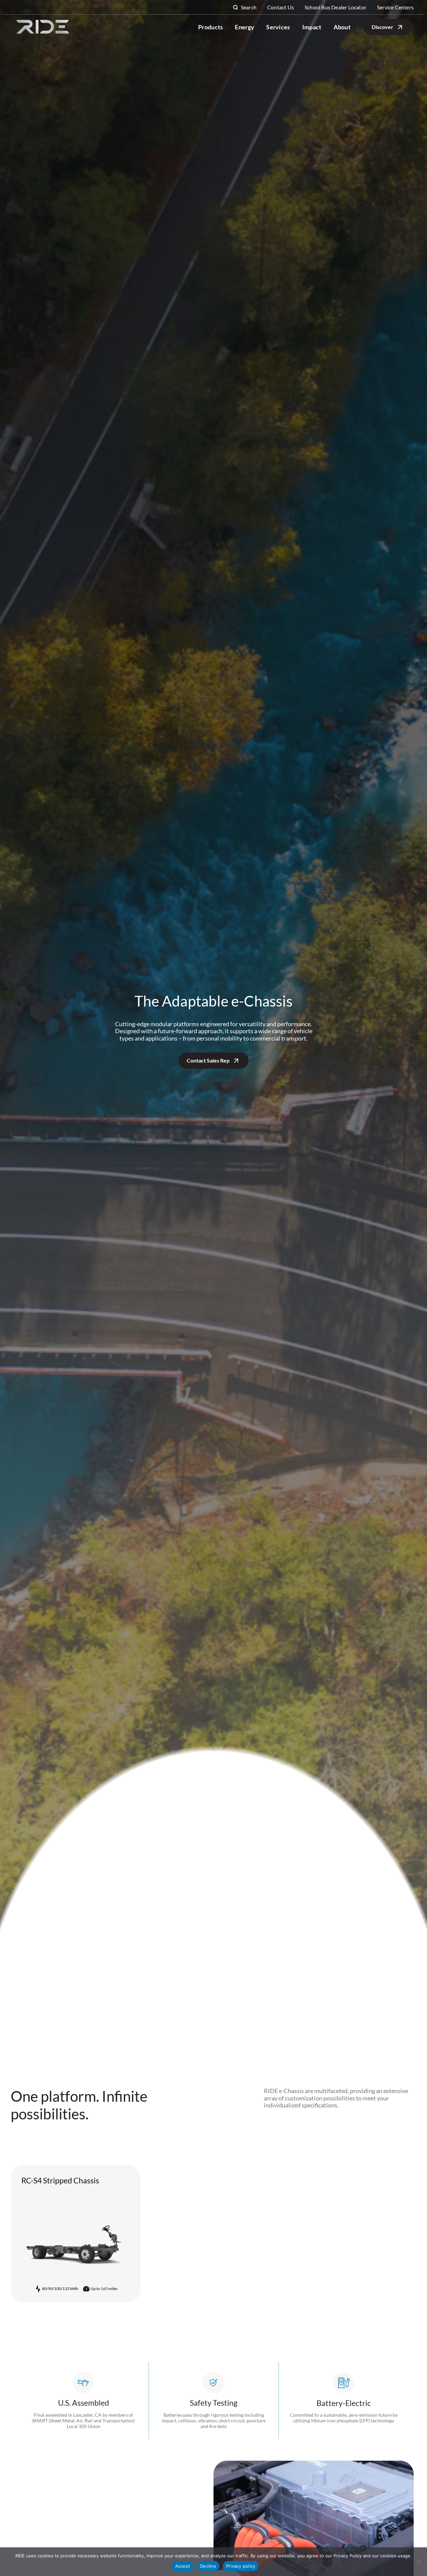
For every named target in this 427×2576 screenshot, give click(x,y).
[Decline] (419, 2562)
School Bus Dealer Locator (335, 7)
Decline (208, 2566)
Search (249, 7)
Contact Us (281, 7)
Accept (183, 2566)
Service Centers (395, 7)
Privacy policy (241, 2566)
